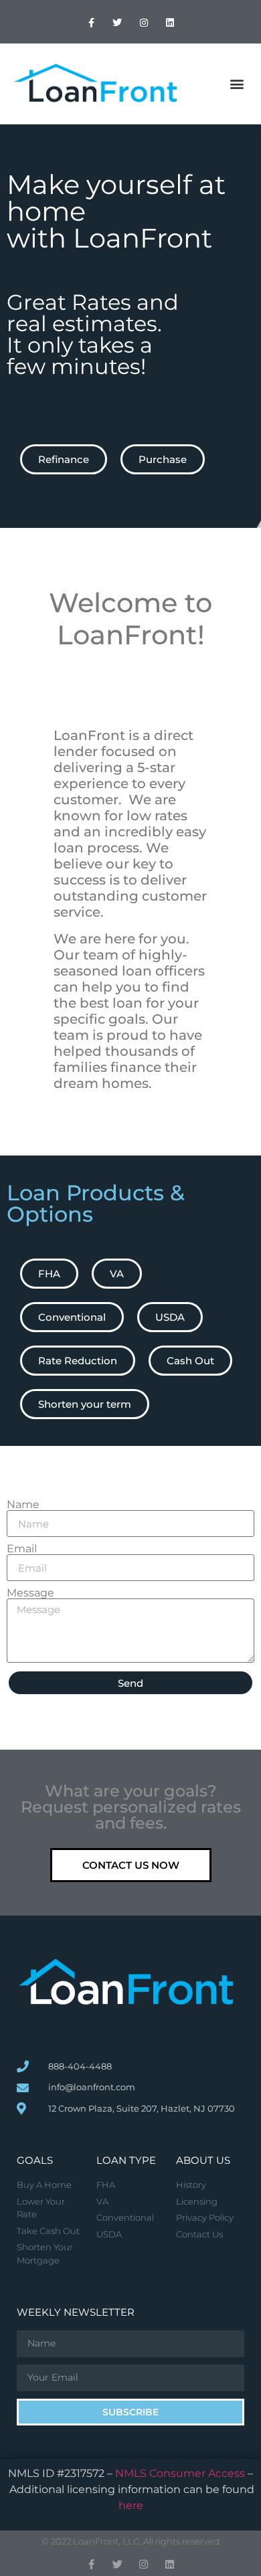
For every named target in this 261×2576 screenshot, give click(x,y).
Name (23, 1505)
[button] (237, 84)
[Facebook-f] (91, 23)
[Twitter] (117, 23)
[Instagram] (144, 23)
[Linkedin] (170, 23)
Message (30, 1593)
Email (22, 1549)
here (131, 2505)
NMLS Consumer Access (180, 2473)
